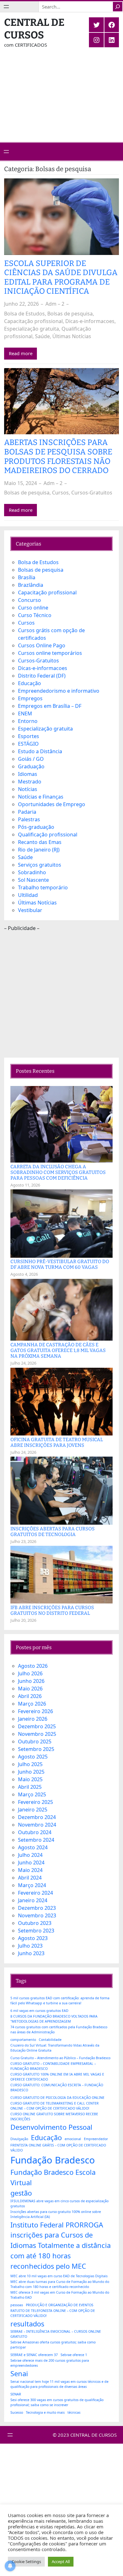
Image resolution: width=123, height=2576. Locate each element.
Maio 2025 (30, 1779)
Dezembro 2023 (37, 1908)
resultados (27, 2324)
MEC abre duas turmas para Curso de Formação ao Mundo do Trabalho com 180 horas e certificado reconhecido (60, 2284)
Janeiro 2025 (33, 1810)
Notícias (28, 789)
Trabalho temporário (43, 887)
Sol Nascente (33, 880)
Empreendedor (96, 2139)
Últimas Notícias (72, 336)
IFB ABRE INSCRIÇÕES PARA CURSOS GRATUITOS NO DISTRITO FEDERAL (52, 1610)
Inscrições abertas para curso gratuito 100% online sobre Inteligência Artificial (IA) (56, 2214)
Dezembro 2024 (37, 1817)
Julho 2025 (30, 1764)
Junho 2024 (31, 1863)
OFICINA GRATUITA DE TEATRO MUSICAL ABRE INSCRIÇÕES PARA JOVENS (57, 1442)
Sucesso (17, 2412)
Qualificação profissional (48, 835)
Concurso (29, 600)
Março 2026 (32, 1704)
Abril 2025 (30, 1787)
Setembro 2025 (36, 1749)
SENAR (16, 2394)
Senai (19, 2374)
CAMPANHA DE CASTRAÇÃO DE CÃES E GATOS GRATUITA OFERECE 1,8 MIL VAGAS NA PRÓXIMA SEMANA (58, 1350)
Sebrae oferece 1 (74, 2355)
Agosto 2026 (33, 1666)
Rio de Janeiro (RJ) (39, 850)
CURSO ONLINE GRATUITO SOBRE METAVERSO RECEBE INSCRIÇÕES (54, 2117)
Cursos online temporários (50, 653)
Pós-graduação (36, 827)
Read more (21, 353)
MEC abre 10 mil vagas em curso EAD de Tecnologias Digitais (59, 2276)
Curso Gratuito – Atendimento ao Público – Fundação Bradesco (60, 2058)
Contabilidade (50, 2040)
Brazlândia (31, 585)
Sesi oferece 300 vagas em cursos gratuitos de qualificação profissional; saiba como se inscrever (57, 2402)
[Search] (118, 7)
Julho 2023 (30, 1946)
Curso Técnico (35, 615)
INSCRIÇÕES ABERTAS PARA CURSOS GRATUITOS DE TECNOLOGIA (53, 1532)
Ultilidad (28, 895)
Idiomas (28, 774)
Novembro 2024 (37, 1825)
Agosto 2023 (33, 1938)
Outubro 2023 (35, 1923)
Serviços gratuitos (40, 865)
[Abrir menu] (6, 7)
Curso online (33, 608)
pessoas (17, 2305)
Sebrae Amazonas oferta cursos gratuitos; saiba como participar (53, 2345)
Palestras (29, 819)
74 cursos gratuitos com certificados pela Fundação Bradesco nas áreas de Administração (59, 2030)
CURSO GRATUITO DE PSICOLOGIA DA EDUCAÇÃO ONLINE (57, 2098)
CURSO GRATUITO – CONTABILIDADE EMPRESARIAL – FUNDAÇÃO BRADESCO (53, 2066)
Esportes (29, 736)
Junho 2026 (31, 1681)
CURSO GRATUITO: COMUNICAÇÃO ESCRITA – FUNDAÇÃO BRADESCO (57, 2088)
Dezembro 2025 (37, 1726)
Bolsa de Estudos (24, 314)
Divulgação (19, 2139)
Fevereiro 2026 (35, 1711)
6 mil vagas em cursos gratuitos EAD (39, 2011)
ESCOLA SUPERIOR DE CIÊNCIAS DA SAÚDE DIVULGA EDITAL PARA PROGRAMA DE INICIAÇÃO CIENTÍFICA (61, 278)
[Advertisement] (61, 100)
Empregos (30, 698)
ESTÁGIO (28, 744)
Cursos (60, 493)
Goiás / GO (31, 759)
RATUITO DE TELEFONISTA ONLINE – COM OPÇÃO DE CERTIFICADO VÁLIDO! (53, 2313)
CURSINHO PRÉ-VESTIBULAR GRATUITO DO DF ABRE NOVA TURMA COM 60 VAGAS (60, 1264)
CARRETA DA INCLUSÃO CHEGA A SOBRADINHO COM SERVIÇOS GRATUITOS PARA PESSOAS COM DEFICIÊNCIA (58, 1172)
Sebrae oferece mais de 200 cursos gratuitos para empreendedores (50, 2363)
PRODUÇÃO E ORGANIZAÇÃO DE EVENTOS (60, 2305)
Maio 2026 (30, 1689)
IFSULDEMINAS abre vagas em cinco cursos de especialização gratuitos (59, 2203)
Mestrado (30, 782)
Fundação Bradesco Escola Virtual (53, 2177)
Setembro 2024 (36, 1840)
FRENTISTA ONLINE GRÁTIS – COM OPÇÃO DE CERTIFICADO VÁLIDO (58, 2148)
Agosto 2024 (33, 1847)
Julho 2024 (30, 1855)
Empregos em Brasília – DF (50, 706)
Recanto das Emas (40, 842)
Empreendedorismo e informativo (59, 691)
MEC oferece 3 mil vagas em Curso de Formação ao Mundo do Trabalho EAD (60, 2295)
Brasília (27, 577)
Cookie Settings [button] (26, 2562)
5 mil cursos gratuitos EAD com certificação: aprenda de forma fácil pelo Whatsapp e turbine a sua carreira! (60, 2001)
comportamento (23, 2040)
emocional (73, 2139)
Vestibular (30, 910)
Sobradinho (32, 872)
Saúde (42, 336)
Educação (29, 683)
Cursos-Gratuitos (92, 493)
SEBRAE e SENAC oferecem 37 (34, 2355)
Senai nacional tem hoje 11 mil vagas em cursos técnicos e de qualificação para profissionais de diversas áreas (59, 2384)
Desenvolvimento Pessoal (51, 2127)
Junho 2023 (31, 1953)
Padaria (27, 812)
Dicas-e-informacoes (90, 321)
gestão (21, 2193)
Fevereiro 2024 (35, 1893)
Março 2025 (32, 1794)
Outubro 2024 (35, 1832)
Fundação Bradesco (53, 2160)
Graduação (31, 766)
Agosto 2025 (33, 1757)
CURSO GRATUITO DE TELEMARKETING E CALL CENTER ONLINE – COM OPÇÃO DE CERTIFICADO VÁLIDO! (55, 2106)
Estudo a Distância (40, 751)
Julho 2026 (30, 1673)
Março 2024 (32, 1885)
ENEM (25, 713)
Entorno (28, 721)
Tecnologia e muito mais (45, 2412)
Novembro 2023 (37, 1915)
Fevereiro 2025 (35, 1802)
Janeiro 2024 (33, 1900)
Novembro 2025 (37, 1734)
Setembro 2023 (36, 1931)
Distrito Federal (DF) (42, 676)
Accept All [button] (61, 2562)
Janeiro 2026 (33, 1719)
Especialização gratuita (32, 329)
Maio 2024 (30, 1870)
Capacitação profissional (33, 321)
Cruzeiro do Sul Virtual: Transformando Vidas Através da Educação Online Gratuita (55, 2048)
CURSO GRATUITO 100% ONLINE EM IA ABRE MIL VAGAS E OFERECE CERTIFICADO (57, 2077)
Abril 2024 (30, 1878)
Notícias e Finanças (41, 797)
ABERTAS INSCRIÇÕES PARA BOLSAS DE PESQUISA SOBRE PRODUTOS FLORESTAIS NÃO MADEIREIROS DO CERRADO (58, 457)
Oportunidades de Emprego (52, 804)
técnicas (74, 2412)
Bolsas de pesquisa (70, 314)
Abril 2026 (30, 1696)
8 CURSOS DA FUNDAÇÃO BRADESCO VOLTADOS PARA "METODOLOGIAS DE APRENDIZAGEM (54, 2019)
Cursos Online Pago (42, 645)
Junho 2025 (31, 1772)
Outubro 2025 (35, 1741)
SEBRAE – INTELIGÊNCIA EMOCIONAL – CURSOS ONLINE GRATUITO (56, 2334)
